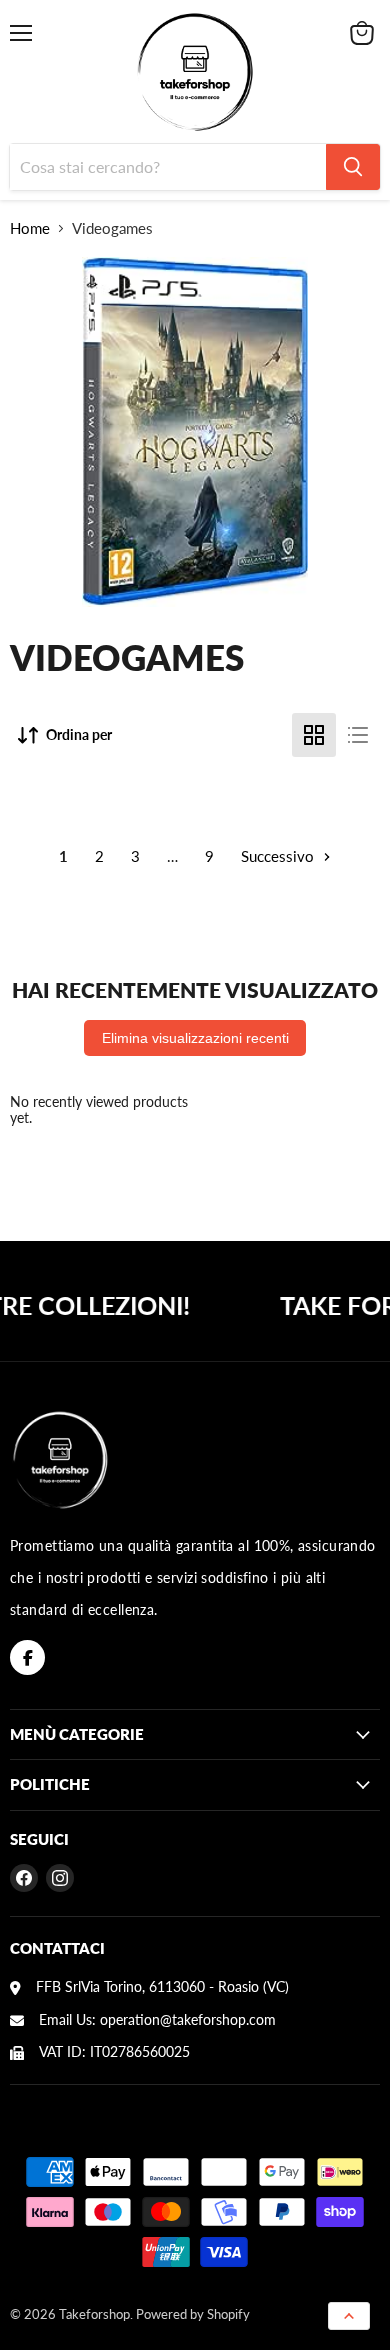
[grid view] (314, 735)
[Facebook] (27, 1657)
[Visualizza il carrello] (362, 33)
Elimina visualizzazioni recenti (195, 1038)
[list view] (358, 735)
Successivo (279, 856)
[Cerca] (353, 167)
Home (30, 228)
